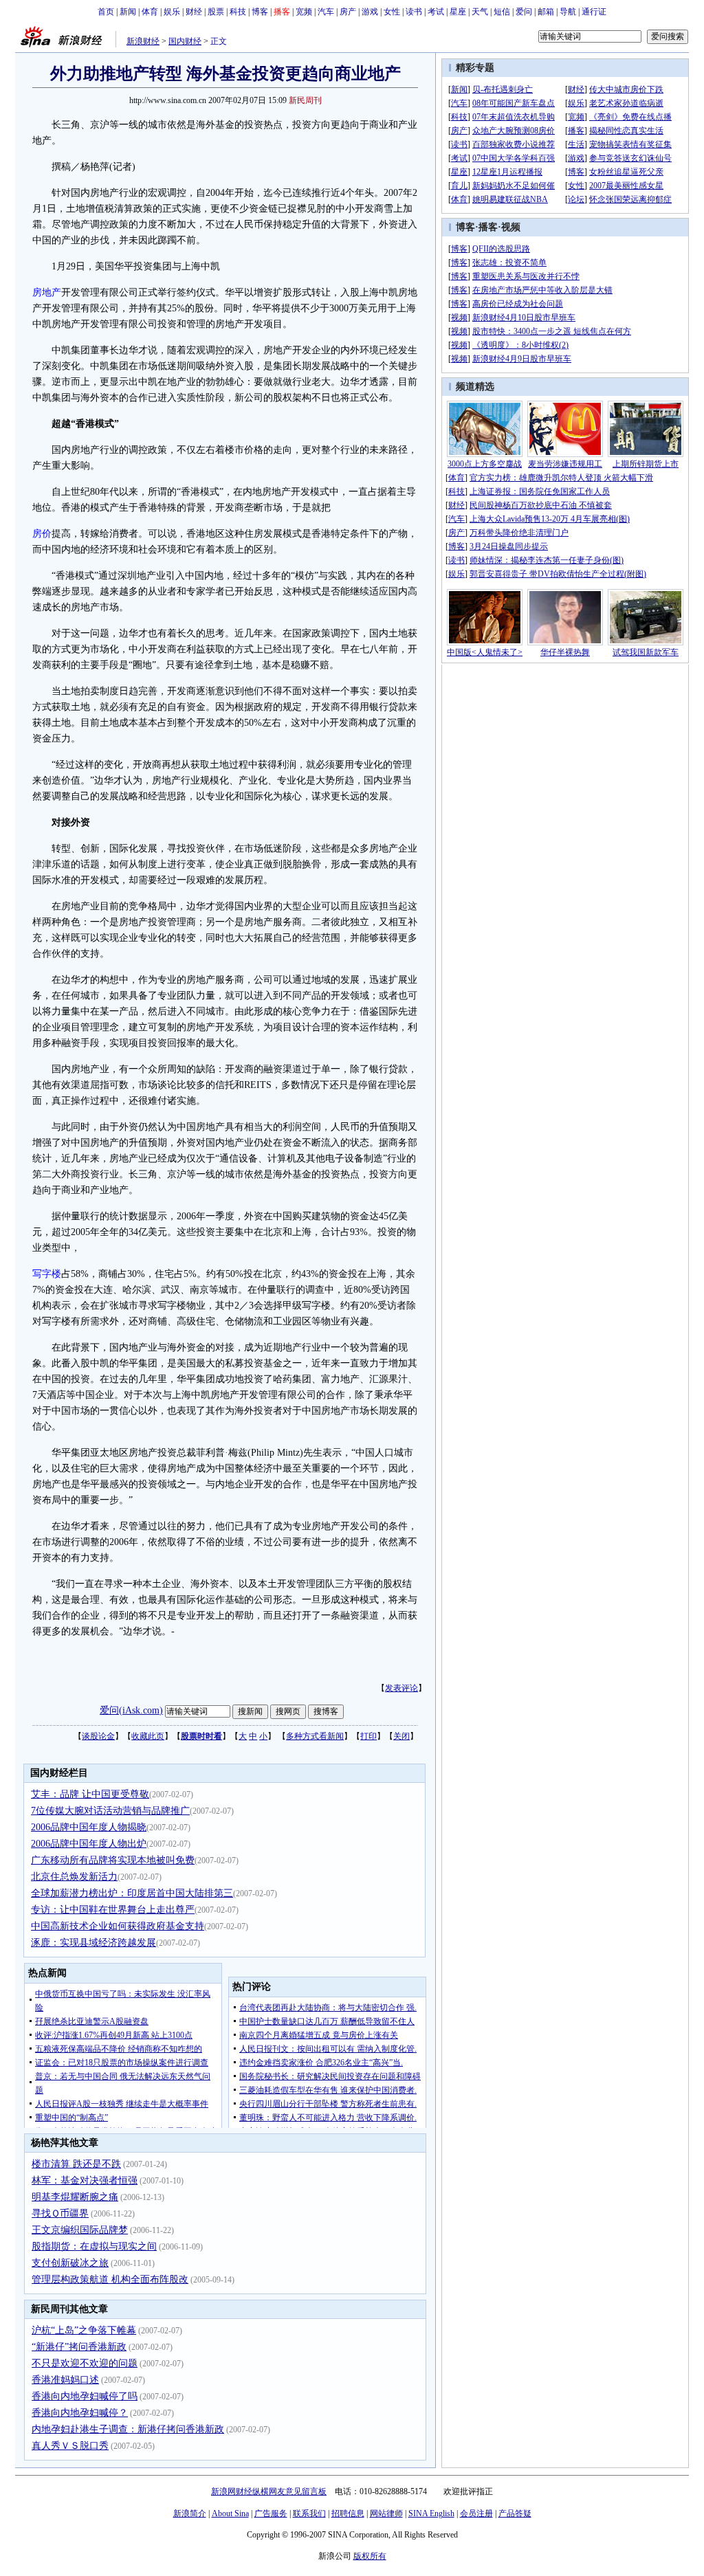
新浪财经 (143, 41)
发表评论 (401, 1688)
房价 (42, 534)
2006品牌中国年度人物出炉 (89, 1844)
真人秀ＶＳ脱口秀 (70, 2446)
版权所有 (370, 2556)
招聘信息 (348, 2513)
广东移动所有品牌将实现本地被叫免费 (113, 1860)
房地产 (47, 292)
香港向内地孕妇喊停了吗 (85, 2396)
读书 (414, 12)
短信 (502, 12)
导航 (568, 12)
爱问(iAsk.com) (131, 1710)
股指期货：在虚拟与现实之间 (94, 2246)
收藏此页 (148, 1736)
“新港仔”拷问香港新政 (79, 2347)
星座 (458, 12)
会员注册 (476, 2513)
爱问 (524, 12)
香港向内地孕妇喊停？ (80, 2413)
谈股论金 (98, 1736)
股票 (216, 12)
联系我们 (309, 2513)
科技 (238, 12)
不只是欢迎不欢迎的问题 (85, 2363)
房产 (348, 12)
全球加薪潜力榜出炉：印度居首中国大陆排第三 (132, 1893)
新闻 (128, 12)
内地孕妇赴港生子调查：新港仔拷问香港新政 (128, 2429)
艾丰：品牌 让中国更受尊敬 (90, 1794)
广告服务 (271, 2513)
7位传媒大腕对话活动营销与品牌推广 (110, 1811)
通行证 (594, 12)
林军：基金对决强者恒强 (85, 2180)
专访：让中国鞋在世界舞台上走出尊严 (113, 1910)
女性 (392, 12)
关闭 (401, 1736)
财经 (194, 12)
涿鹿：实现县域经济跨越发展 (93, 1943)
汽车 (326, 12)
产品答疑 (515, 2513)
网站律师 (386, 2513)
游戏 (370, 12)
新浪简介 (190, 2513)
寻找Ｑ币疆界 (60, 2213)
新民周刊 (305, 100)
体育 (150, 12)
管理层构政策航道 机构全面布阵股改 (110, 2279)
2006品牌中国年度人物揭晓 (89, 1827)
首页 (106, 12)
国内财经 (185, 41)
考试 (436, 12)
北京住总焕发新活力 (74, 1877)
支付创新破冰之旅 (70, 2263)
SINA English (431, 2513)
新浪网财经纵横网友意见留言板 (269, 2491)
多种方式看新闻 (315, 1736)
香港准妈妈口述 (65, 2380)
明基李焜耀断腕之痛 (75, 2197)
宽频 (304, 12)
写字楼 (47, 1274)
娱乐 (172, 12)
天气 (480, 12)
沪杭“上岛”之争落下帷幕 (84, 2330)
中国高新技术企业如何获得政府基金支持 (118, 1926)
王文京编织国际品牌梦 (80, 2230)
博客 (260, 12)
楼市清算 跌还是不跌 (76, 2164)
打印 (368, 1736)
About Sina (230, 2513)
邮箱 (546, 12)
